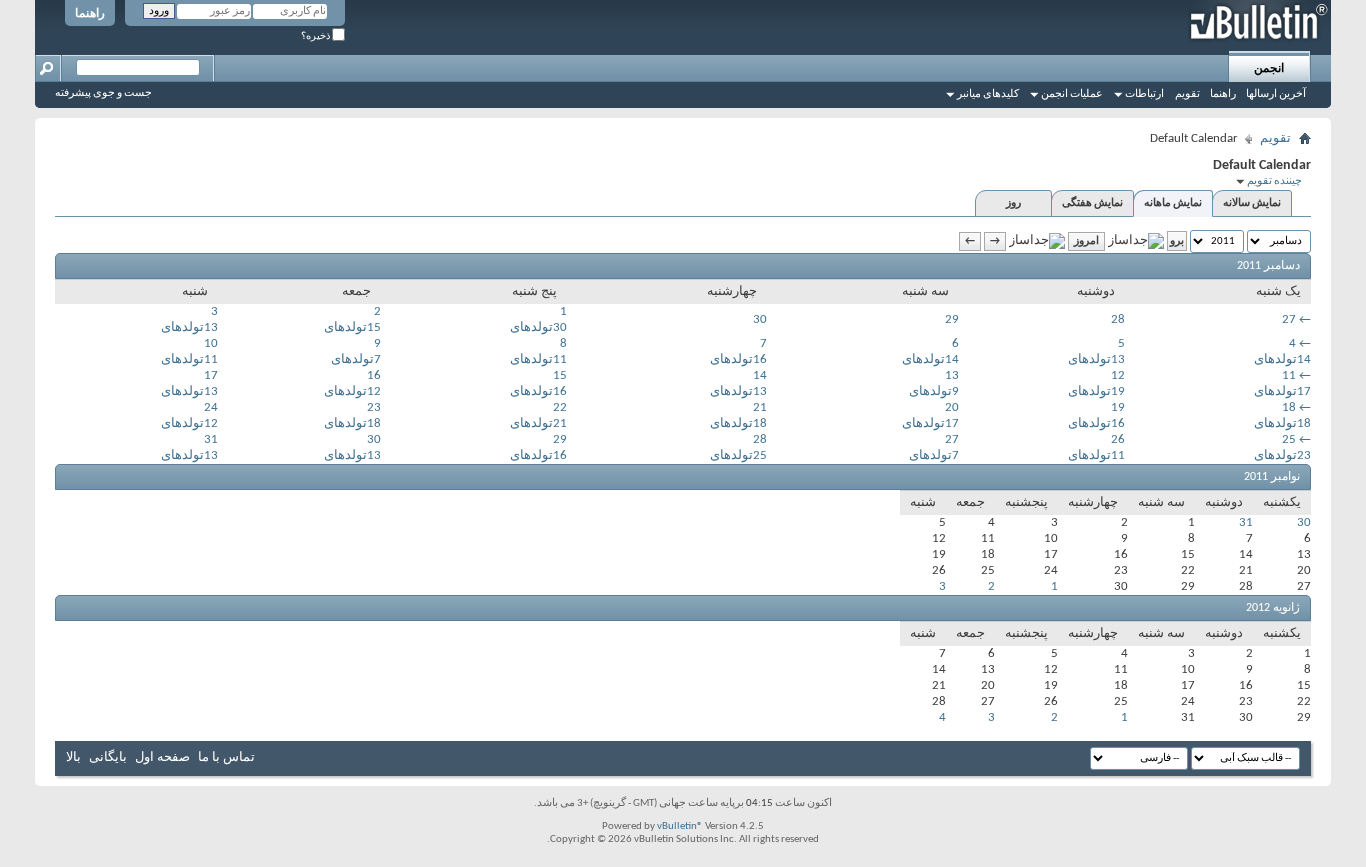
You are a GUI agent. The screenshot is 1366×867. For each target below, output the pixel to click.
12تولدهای (352, 391)
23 (374, 407)
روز (1013, 203)
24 (211, 407)
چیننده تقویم (1274, 181)
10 (211, 343)
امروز (1086, 241)
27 (1289, 319)
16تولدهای (738, 359)
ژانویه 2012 (1273, 608)
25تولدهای (738, 455)
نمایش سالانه (1252, 203)
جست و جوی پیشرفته (103, 93)
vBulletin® (680, 826)
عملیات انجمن (1072, 94)
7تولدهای (356, 359)
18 (1289, 407)
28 (1118, 319)
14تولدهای (1282, 359)
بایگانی (108, 757)
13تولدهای (189, 327)
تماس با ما (226, 757)
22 (560, 407)
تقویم (1187, 94)
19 (1118, 407)
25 (1289, 439)
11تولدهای (538, 359)
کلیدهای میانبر (988, 94)
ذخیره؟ (316, 36)
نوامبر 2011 (1272, 477)
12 (1118, 375)
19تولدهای (1096, 391)
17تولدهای (1282, 391)
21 (760, 407)
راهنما (90, 14)
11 (1289, 375)
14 (760, 375)
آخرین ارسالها (1276, 94)
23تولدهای (1282, 455)
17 (211, 375)
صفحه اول (162, 757)
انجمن (1269, 69)
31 (211, 439)
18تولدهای (1282, 423)
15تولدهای (352, 327)
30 (760, 319)
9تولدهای (934, 391)
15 (560, 375)
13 (952, 375)
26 (1118, 439)
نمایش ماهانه (1173, 203)
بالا (73, 757)
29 (952, 319)
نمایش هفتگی (1092, 203)
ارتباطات (1144, 94)
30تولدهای (538, 327)
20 (952, 407)
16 (374, 375)
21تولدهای (538, 423)
